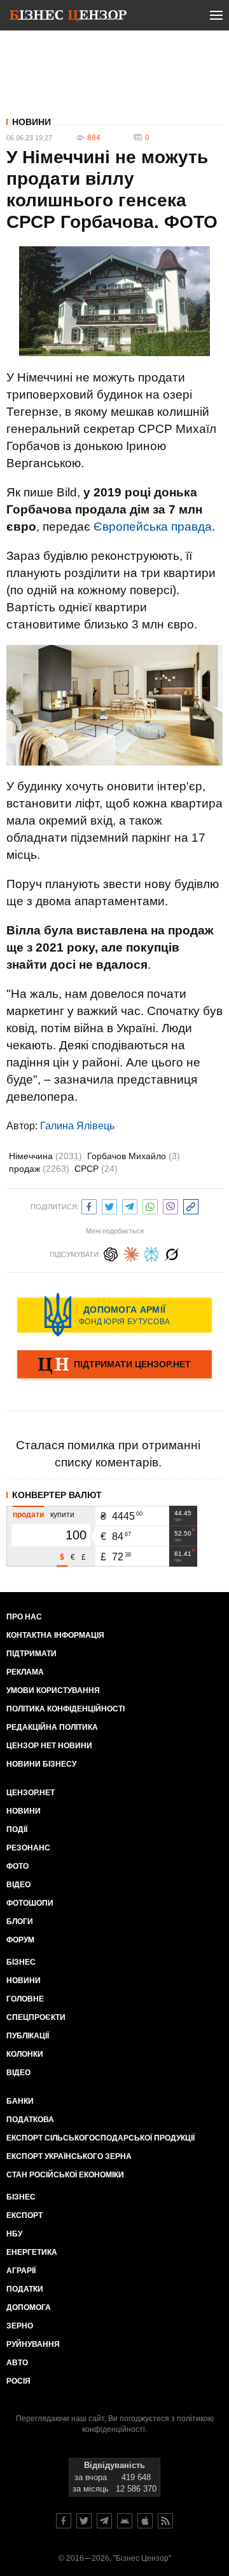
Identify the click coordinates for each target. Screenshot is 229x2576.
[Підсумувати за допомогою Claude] (131, 1253)
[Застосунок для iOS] (145, 2521)
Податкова (30, 2120)
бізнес (21, 2197)
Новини (31, 122)
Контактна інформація (55, 1635)
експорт (24, 2215)
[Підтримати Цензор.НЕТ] (114, 1365)
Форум (20, 1940)
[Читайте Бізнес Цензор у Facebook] (64, 2521)
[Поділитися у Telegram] (130, 1205)
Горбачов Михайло (134, 1156)
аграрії (21, 2271)
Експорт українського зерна (69, 2156)
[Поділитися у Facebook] (89, 1205)
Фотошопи (30, 1903)
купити (62, 1515)
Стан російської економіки (65, 2175)
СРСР (96, 1169)
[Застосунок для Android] (125, 2521)
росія (18, 2381)
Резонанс (28, 1848)
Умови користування (53, 1690)
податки (25, 2289)
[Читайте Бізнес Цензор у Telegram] (104, 2521)
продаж (39, 1169)
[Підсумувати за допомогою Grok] (172, 1253)
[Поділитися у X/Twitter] (109, 1205)
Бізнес (21, 1962)
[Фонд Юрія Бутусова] (114, 1315)
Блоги (20, 1922)
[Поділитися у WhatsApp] (150, 1205)
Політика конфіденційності (66, 1709)
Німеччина (45, 1156)
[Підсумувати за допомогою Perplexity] (151, 1253)
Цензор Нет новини (49, 1746)
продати (28, 1515)
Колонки (25, 2054)
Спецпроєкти (36, 2017)
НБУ (14, 2234)
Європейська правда (153, 527)
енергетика (32, 2252)
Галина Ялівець (77, 1126)
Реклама (25, 1672)
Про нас (24, 1617)
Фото (17, 1866)
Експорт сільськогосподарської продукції (101, 2138)
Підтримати (31, 1654)
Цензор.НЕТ (31, 1793)
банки (20, 2101)
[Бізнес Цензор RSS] (165, 2521)
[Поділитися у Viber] (170, 1205)
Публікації (28, 2036)
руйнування (33, 2344)
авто (17, 2363)
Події (17, 1829)
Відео (18, 1885)
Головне (25, 1999)
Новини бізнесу (41, 1764)
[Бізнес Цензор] (68, 18)
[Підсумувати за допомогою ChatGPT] (111, 1253)
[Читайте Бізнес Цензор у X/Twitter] (84, 2521)
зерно (20, 2326)
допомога (29, 2307)
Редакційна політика (52, 1727)
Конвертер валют (57, 1495)
